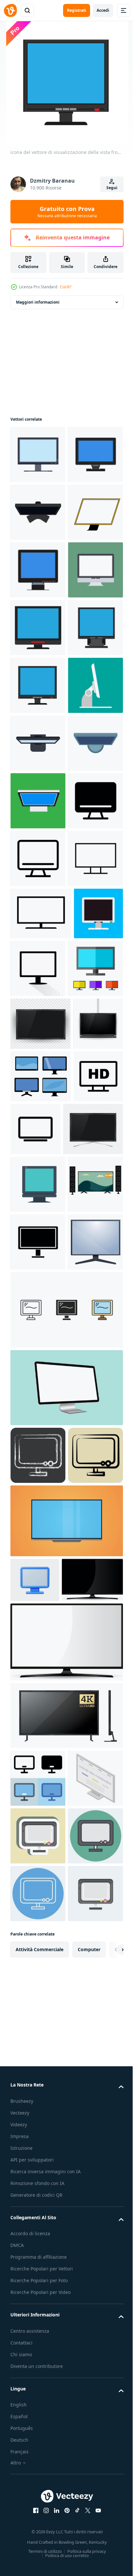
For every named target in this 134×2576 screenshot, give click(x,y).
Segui (112, 188)
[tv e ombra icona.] (90, 1430)
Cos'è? (66, 287)
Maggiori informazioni (38, 302)
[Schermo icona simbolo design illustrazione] (38, 1205)
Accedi (103, 10)
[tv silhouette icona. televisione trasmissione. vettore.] (38, 1925)
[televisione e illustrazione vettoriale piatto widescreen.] (66, 2319)
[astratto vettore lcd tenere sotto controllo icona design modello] (41, 1649)
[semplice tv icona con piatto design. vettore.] (38, 1320)
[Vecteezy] (10, 10)
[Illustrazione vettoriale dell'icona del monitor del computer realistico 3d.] (35, 2378)
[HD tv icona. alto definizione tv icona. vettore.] (35, 1701)
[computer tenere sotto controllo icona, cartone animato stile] (38, 1983)
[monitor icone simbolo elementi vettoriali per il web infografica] (66, 2050)
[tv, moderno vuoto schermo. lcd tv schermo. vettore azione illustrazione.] (35, 1596)
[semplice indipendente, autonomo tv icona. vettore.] (87, 1701)
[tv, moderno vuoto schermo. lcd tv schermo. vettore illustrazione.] (40, 1543)
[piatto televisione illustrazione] (38, 1867)
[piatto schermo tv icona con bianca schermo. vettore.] (41, 1375)
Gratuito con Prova (67, 212)
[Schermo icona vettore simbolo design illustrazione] (38, 1263)
